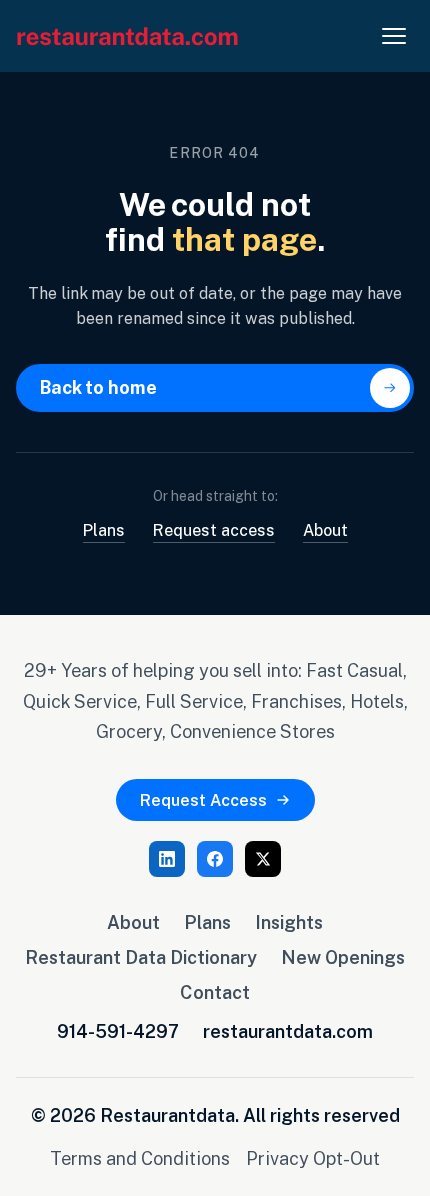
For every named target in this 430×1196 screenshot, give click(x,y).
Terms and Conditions (140, 1158)
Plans (104, 530)
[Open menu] (394, 36)
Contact (215, 992)
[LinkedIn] (167, 859)
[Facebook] (215, 859)
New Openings (343, 957)
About (325, 530)
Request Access (203, 800)
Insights (289, 922)
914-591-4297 (118, 1031)
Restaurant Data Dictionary (141, 957)
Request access (214, 530)
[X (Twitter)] (263, 859)
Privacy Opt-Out (313, 1158)
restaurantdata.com (288, 1031)
